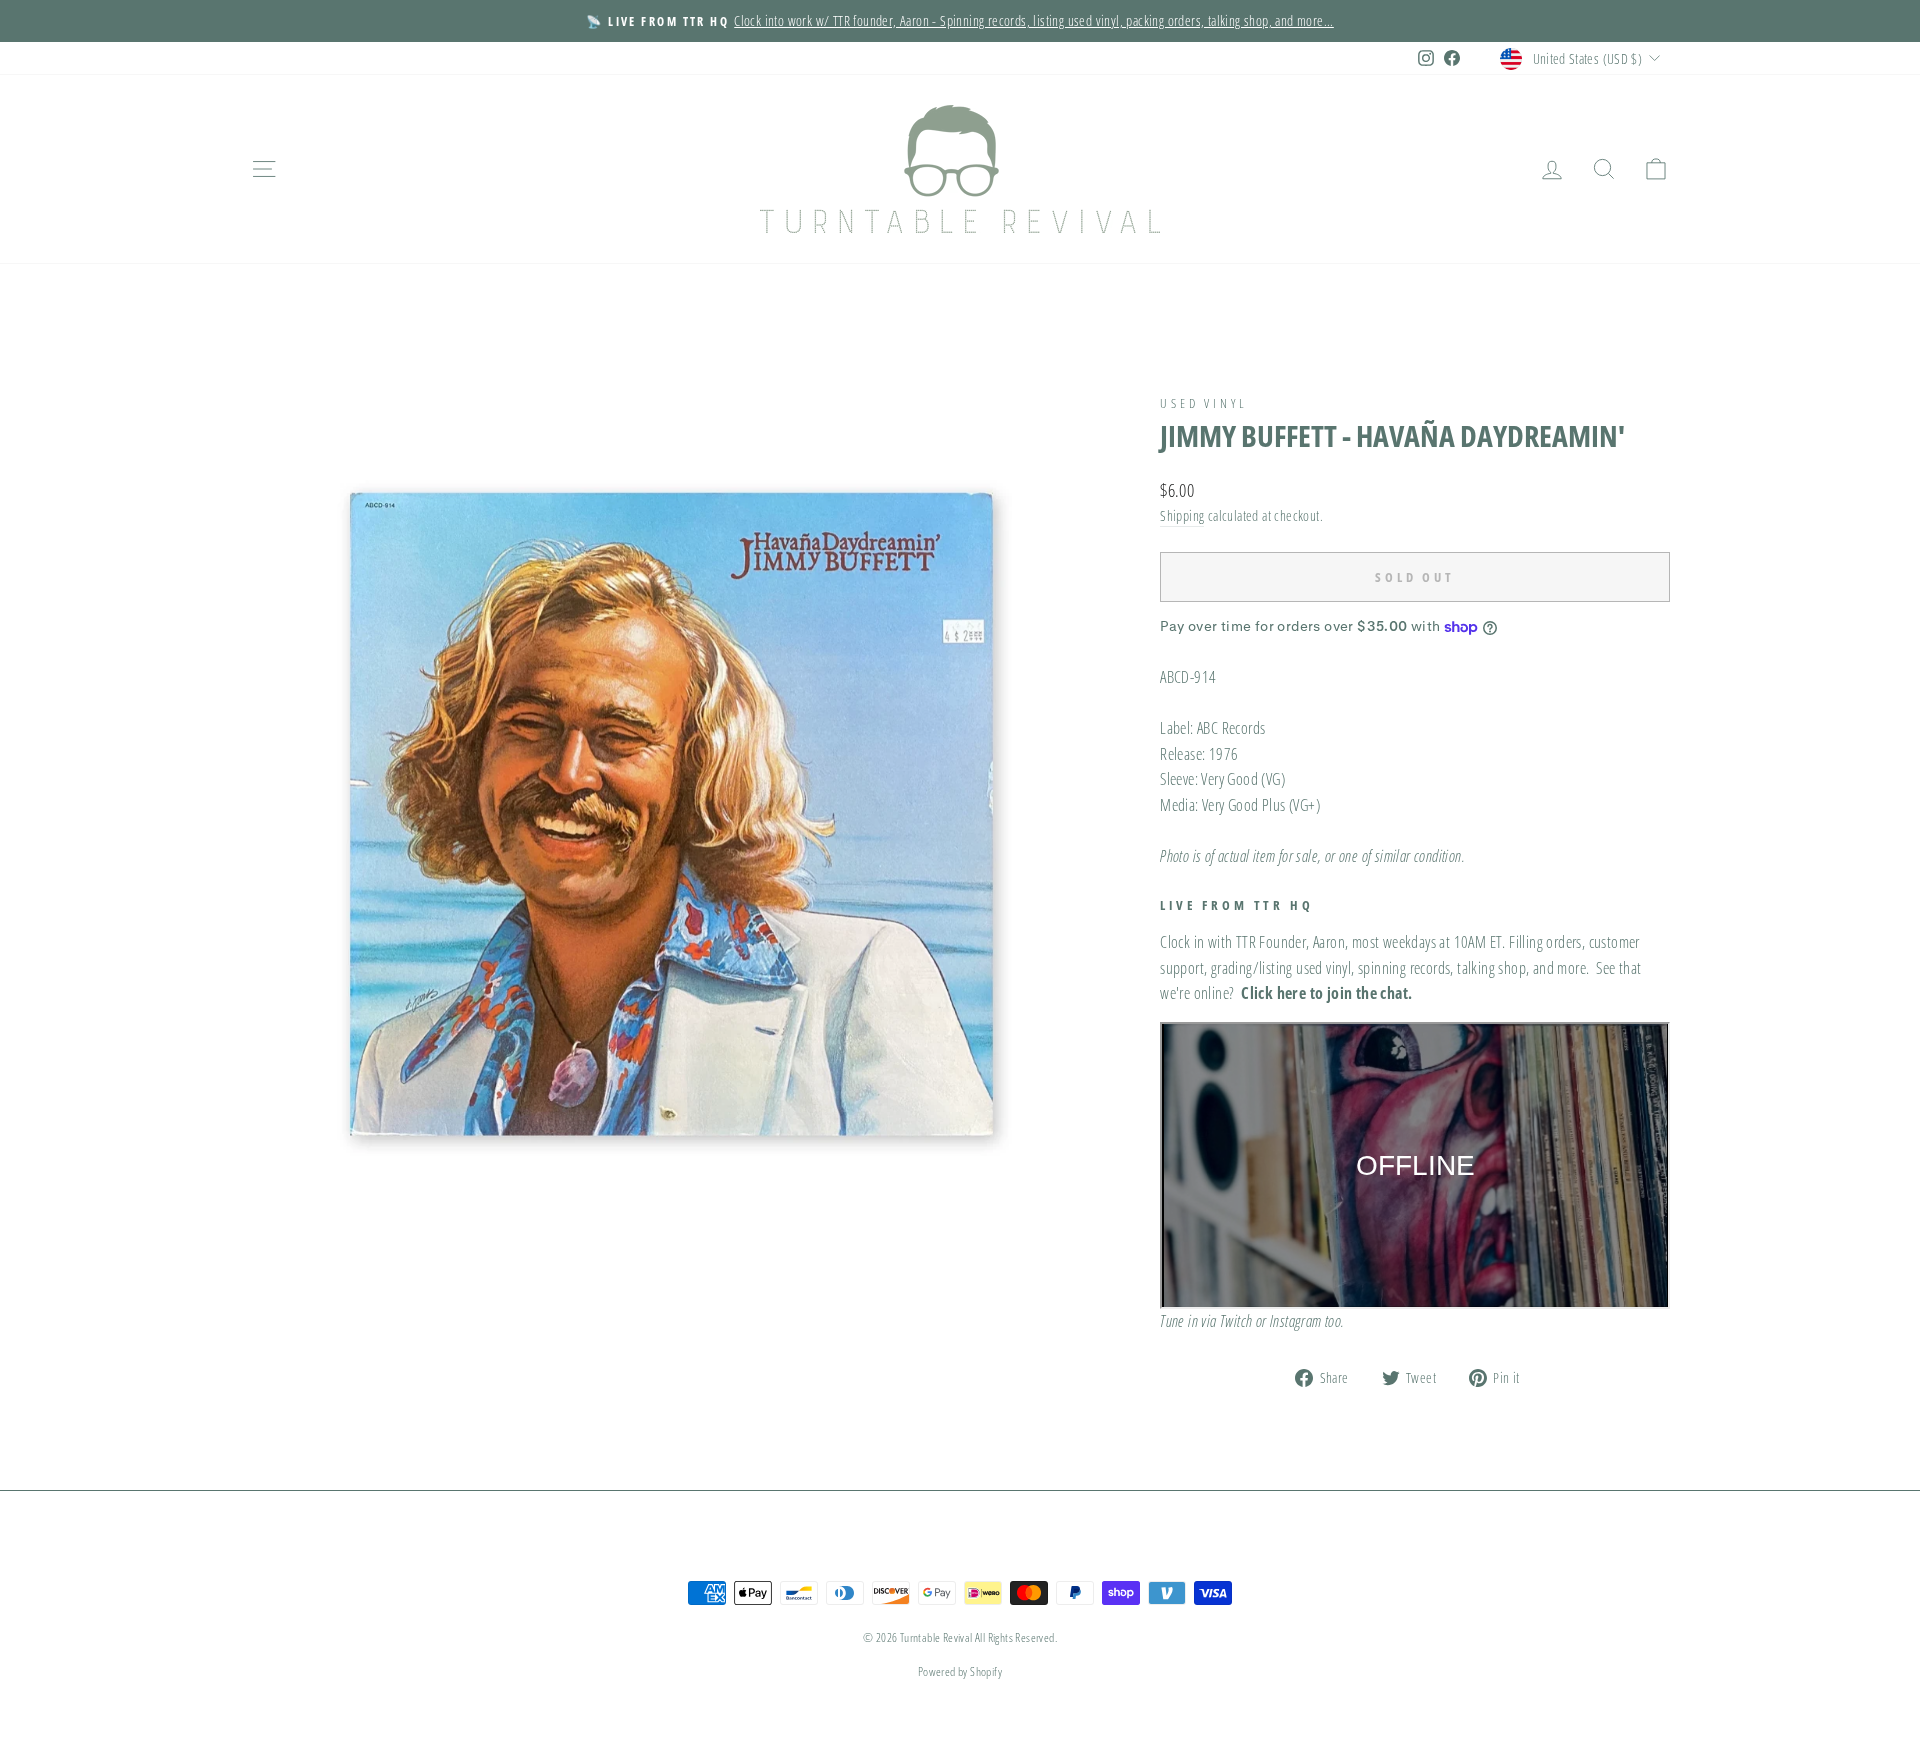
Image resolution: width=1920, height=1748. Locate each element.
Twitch (1236, 1321)
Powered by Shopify (960, 1671)
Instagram (1296, 1321)
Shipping (1182, 515)
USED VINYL (1203, 403)
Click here (1273, 993)
